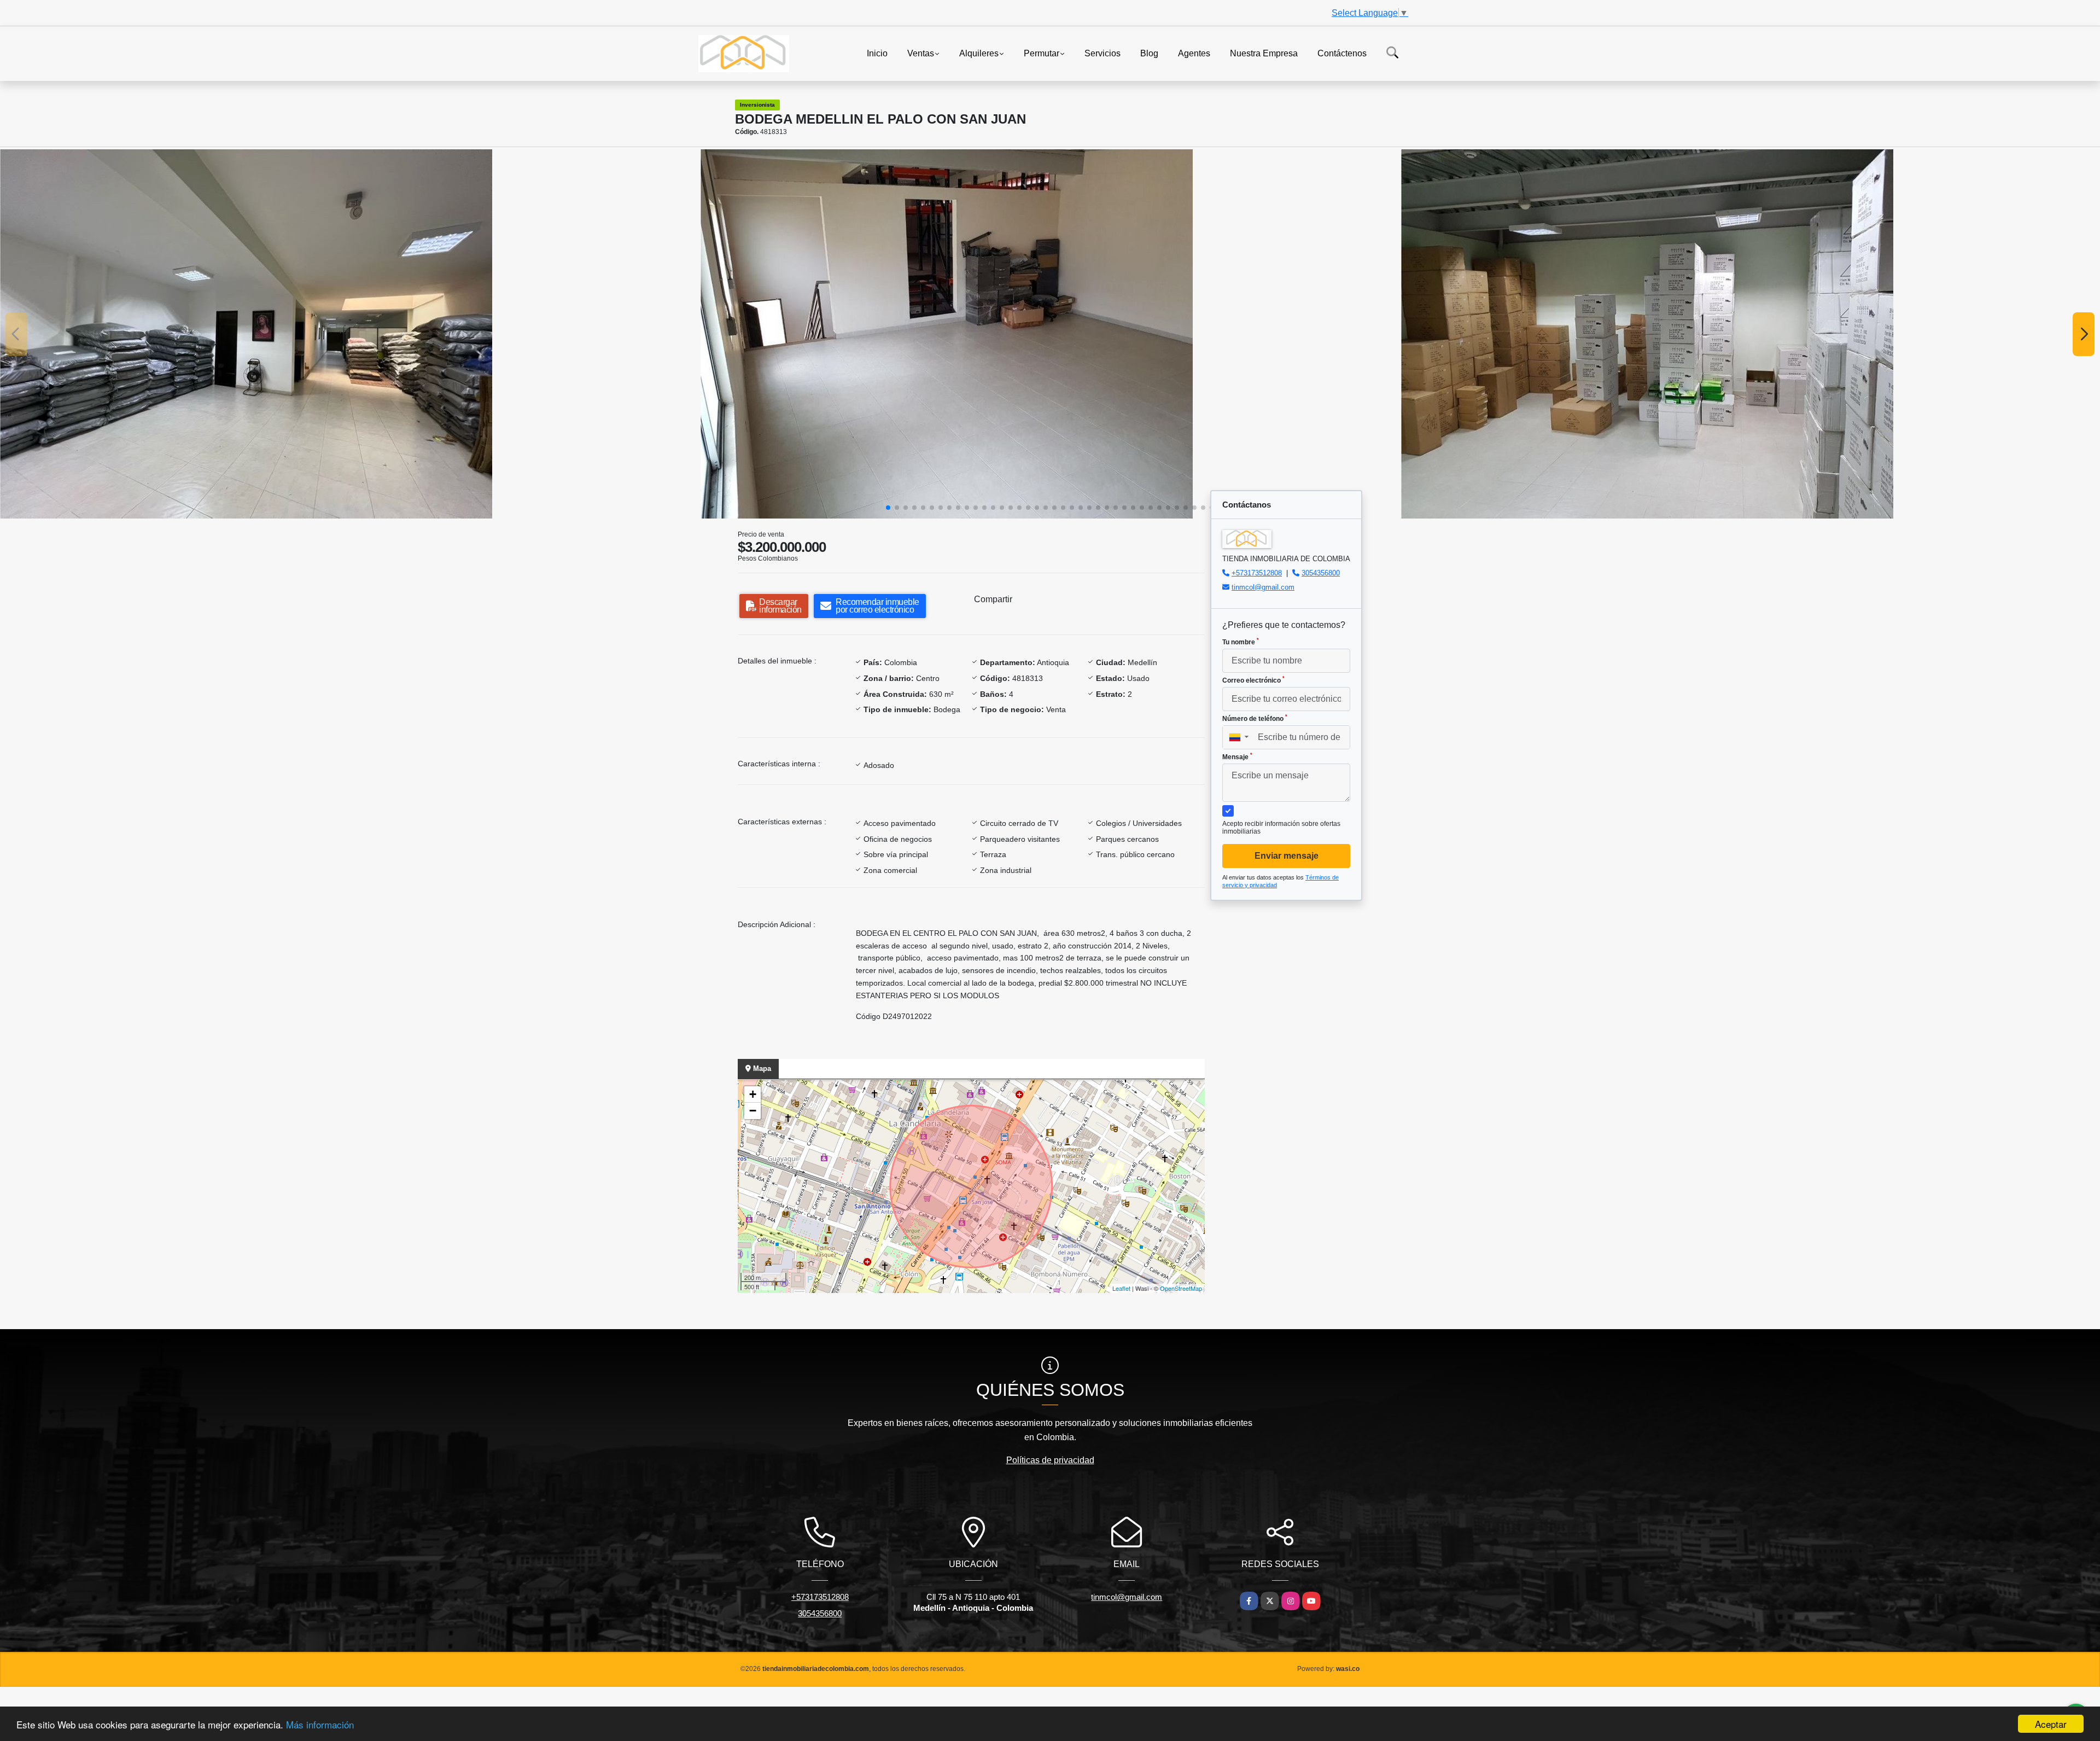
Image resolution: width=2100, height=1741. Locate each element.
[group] (349, 334)
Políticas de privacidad (1050, 1460)
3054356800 (1321, 573)
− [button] (753, 1111)
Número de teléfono (1255, 718)
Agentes (1194, 53)
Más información (320, 1724)
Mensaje (1237, 756)
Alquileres (979, 53)
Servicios (1102, 53)
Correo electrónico (1253, 680)
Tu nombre (1241, 642)
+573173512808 (1257, 573)
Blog (1149, 53)
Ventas (921, 53)
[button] (888, 508)
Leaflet (1121, 1288)
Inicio (877, 53)
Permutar (1042, 53)
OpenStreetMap (1181, 1288)
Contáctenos (1342, 53)
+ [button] (753, 1094)
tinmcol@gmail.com (1263, 587)
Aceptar (2051, 1724)
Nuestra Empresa (1264, 53)
